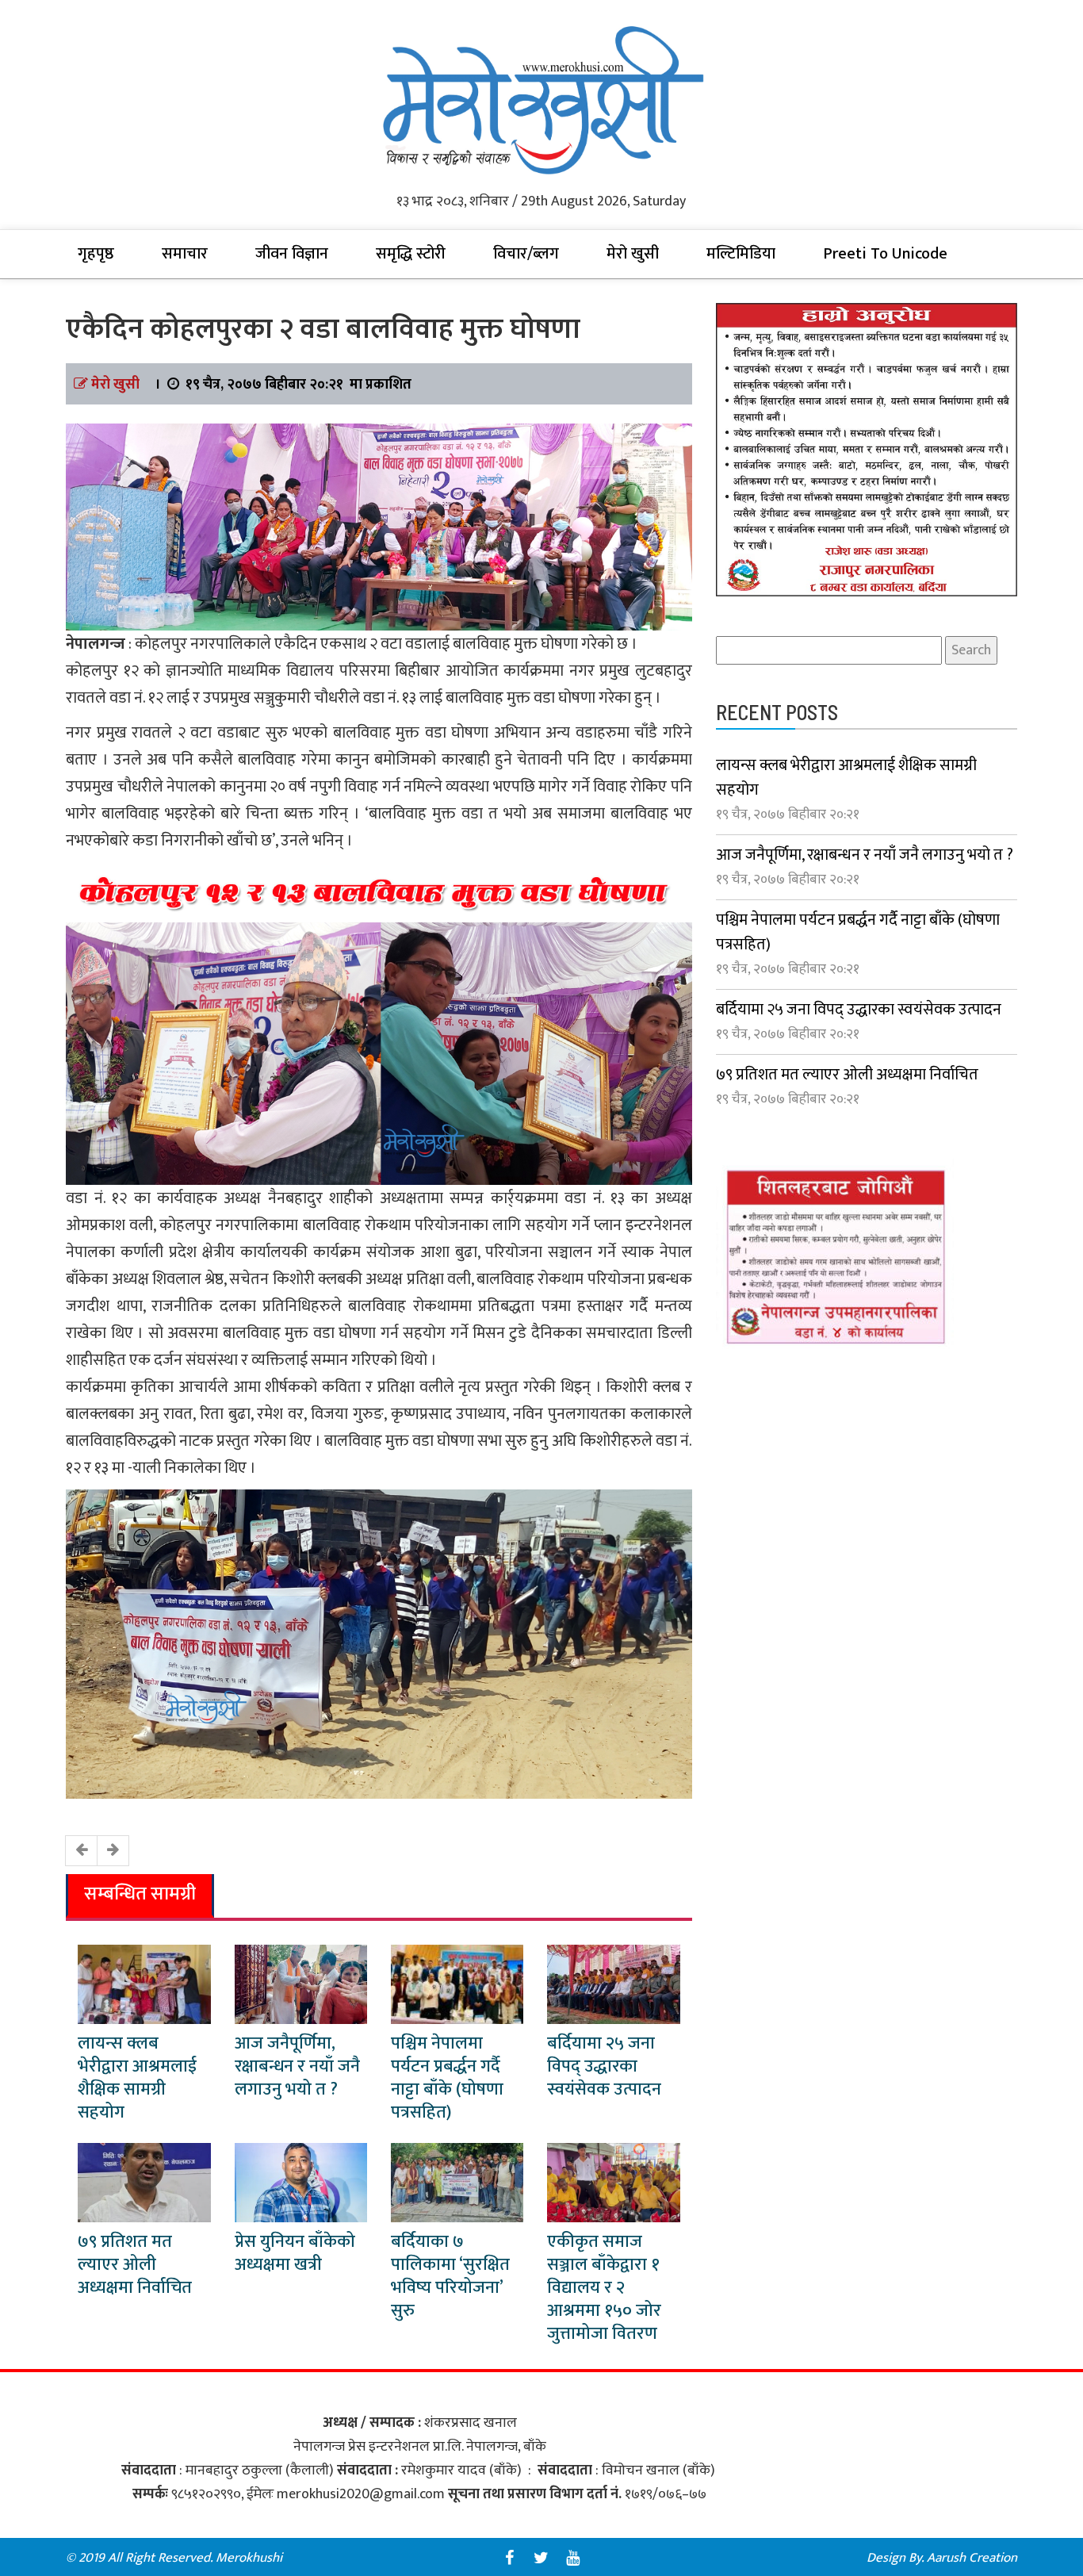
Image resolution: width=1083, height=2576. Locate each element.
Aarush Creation (972, 2558)
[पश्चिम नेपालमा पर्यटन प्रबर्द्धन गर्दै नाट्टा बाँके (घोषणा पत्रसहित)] (457, 1984)
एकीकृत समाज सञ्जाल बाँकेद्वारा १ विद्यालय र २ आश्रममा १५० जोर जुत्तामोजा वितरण (604, 2288)
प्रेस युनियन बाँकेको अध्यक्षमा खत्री (295, 2253)
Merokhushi (249, 2558)
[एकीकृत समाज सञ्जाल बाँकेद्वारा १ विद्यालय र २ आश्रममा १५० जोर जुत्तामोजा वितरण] (613, 2182)
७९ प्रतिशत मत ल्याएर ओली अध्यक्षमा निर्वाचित (135, 2265)
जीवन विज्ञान (292, 254)
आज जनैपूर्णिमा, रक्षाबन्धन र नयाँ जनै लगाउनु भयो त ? (297, 2066)
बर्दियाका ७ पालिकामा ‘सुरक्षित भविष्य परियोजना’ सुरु (450, 2276)
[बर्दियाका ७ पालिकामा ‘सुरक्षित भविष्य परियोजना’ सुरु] (457, 2182)
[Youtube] (573, 2558)
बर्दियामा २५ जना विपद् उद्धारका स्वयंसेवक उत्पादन (604, 2066)
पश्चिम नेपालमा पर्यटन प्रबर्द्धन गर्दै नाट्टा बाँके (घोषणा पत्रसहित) (447, 2078)
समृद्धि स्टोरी (411, 254)
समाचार (185, 254)
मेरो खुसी (633, 254)
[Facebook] (510, 2558)
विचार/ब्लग (526, 254)
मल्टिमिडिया (741, 254)
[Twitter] (541, 2558)
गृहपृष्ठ (96, 254)
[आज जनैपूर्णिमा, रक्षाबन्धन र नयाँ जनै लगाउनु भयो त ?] (301, 1984)
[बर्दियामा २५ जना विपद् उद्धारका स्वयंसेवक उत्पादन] (613, 1984)
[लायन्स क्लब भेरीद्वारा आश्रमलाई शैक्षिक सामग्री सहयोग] (144, 1984)
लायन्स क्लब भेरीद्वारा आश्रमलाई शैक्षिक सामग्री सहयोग (137, 2078)
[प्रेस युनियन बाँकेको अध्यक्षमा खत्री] (301, 2182)
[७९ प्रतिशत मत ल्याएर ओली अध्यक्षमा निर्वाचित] (144, 2182)
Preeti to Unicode (885, 254)
